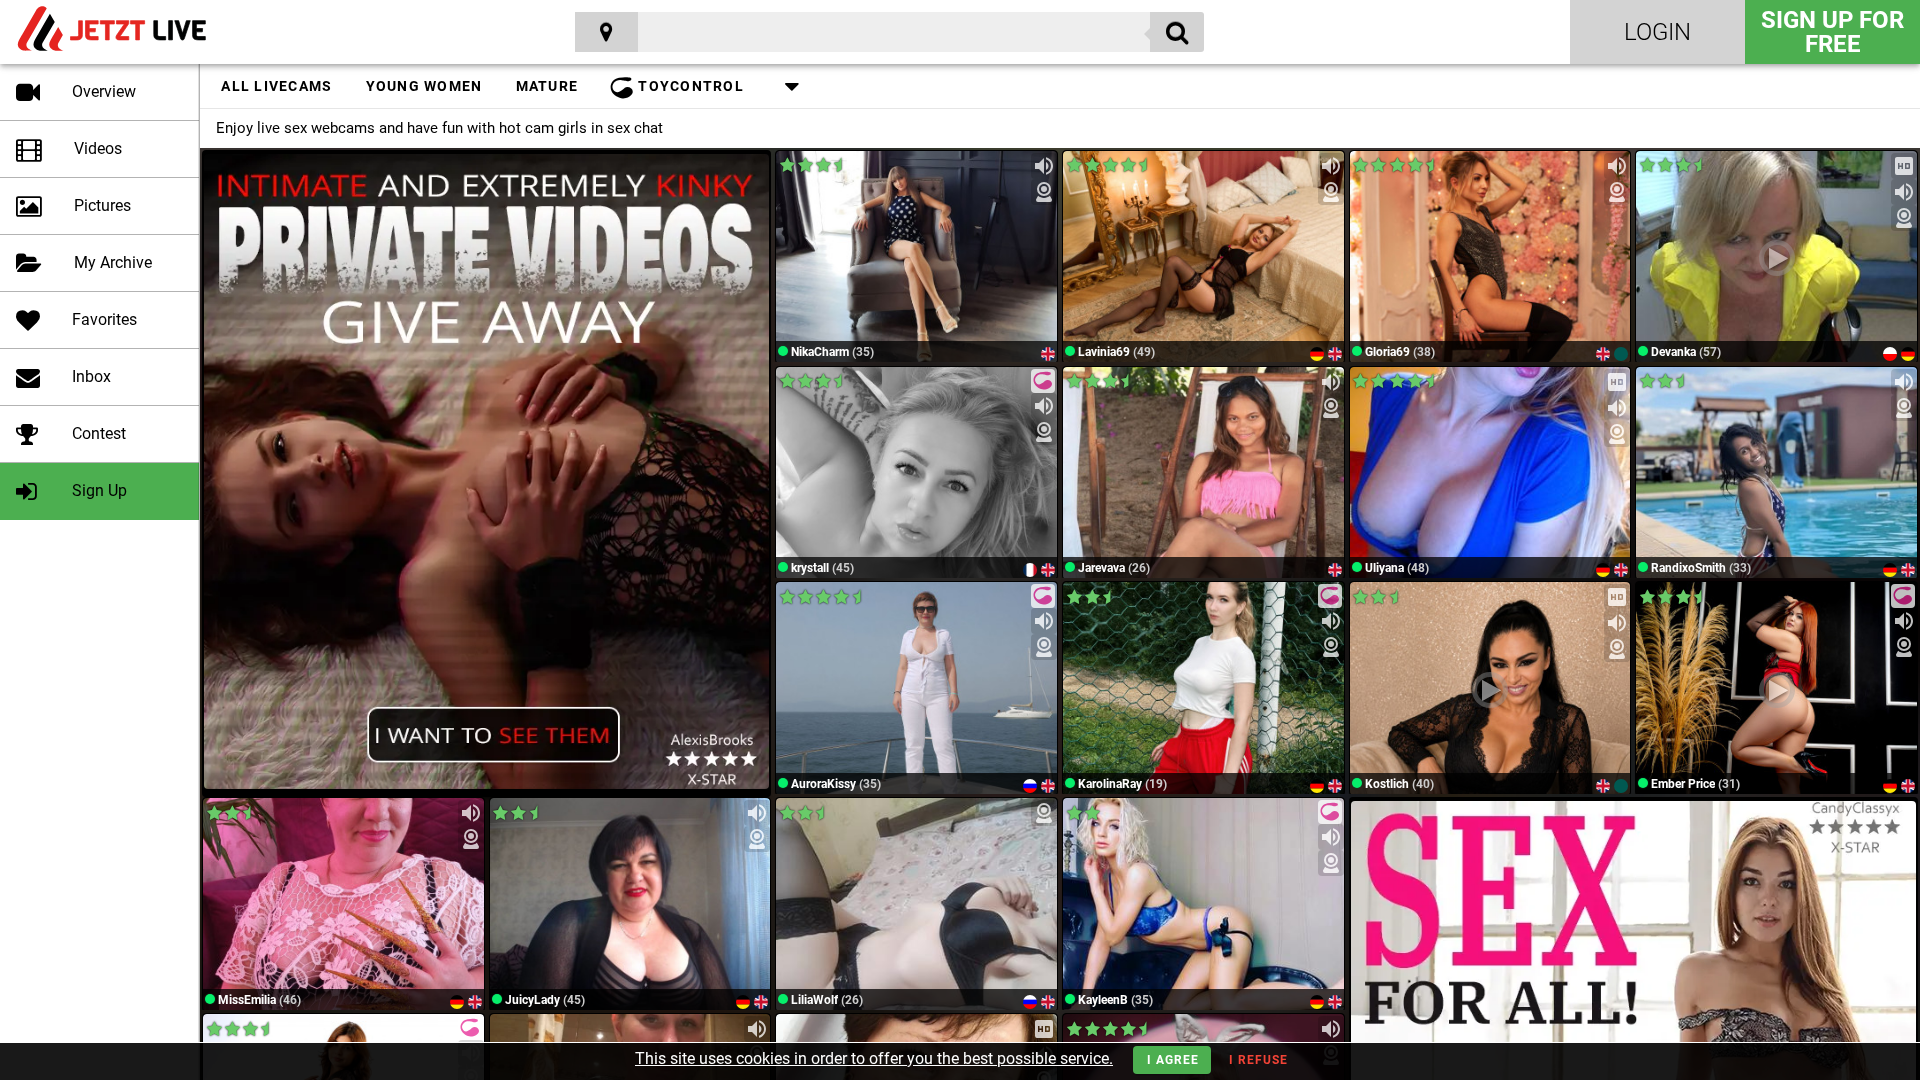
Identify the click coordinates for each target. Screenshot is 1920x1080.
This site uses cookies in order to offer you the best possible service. (874, 1058)
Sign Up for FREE (1832, 32)
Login (1657, 32)
